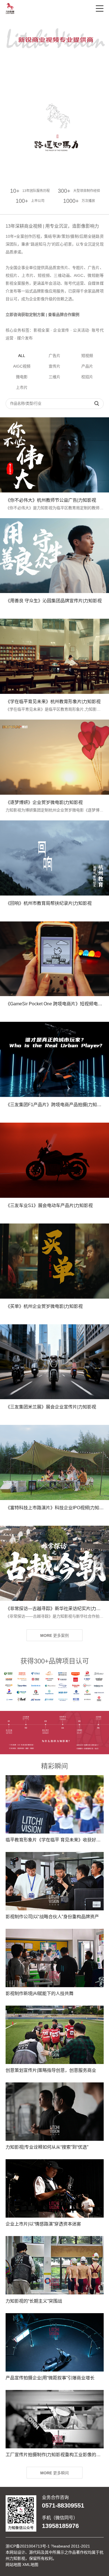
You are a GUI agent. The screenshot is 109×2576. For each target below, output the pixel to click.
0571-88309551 (63, 2506)
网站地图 (13, 2565)
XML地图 (30, 2565)
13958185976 (60, 2526)
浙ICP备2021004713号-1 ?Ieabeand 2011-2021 (48, 2546)
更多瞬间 (54, 2473)
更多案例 (54, 1635)
